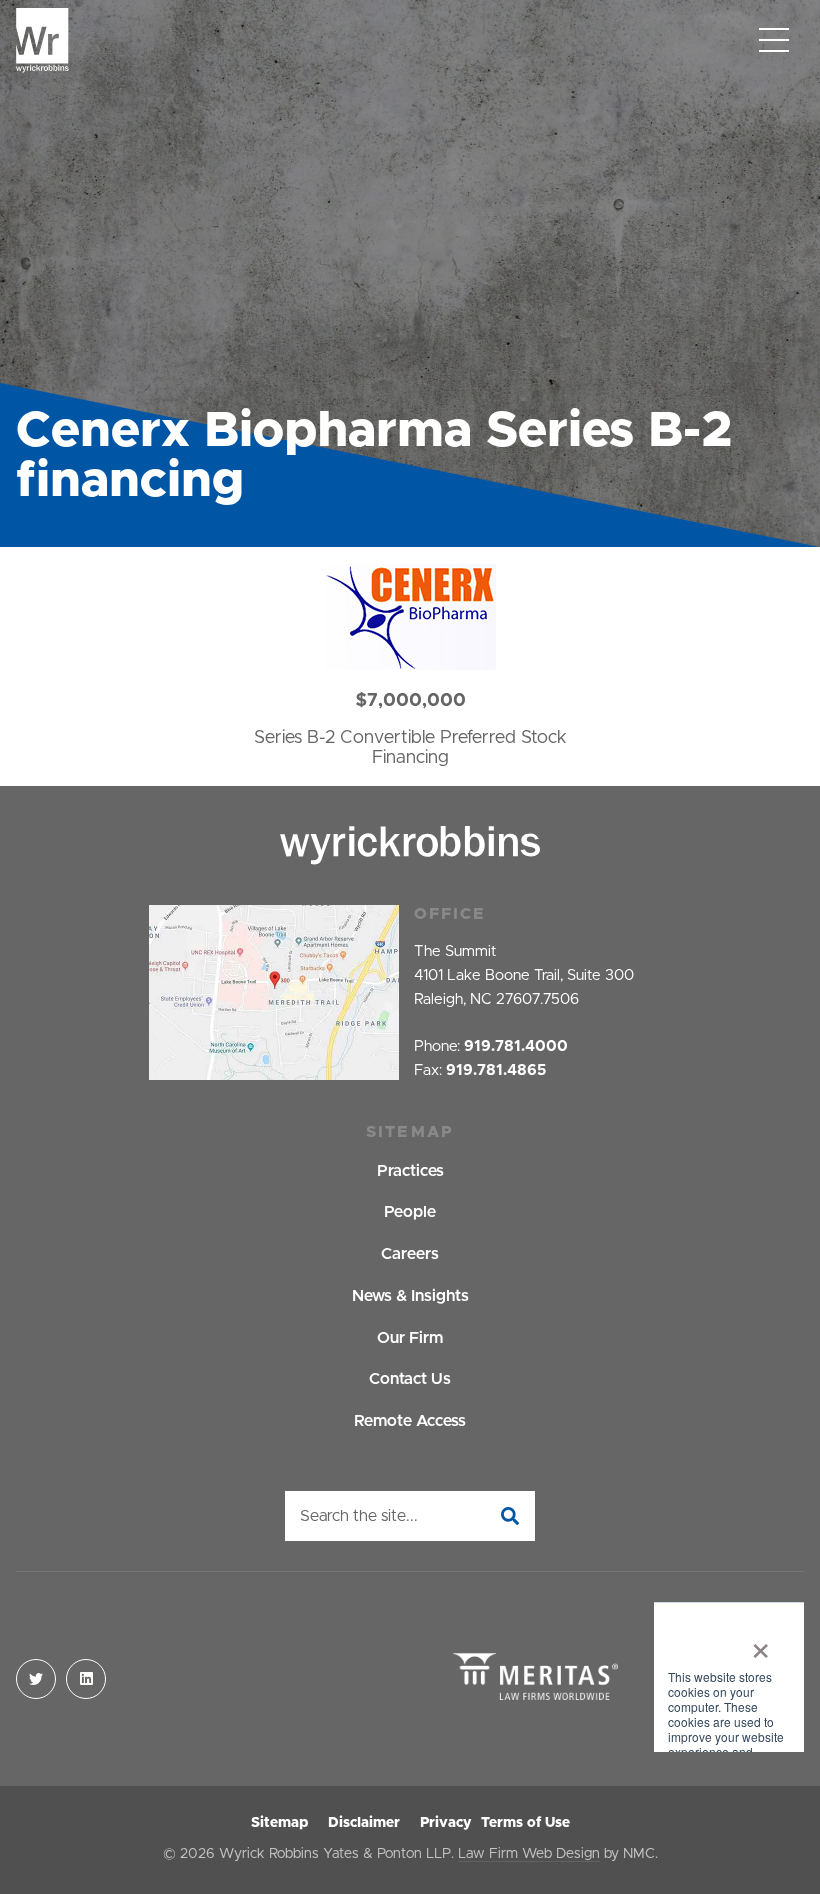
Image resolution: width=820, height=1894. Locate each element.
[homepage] (42, 40)
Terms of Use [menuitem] (525, 1823)
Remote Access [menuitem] (410, 1421)
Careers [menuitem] (410, 1254)
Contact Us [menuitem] (410, 1379)
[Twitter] (36, 1679)
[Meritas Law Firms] (535, 1678)
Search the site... (359, 1516)
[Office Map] (274, 992)
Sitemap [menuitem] (279, 1823)
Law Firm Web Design (529, 1854)
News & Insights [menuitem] (410, 1296)
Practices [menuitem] (410, 1171)
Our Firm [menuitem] (410, 1338)
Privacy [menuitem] (445, 1823)
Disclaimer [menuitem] (364, 1823)
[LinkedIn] (86, 1679)
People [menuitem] (410, 1212)
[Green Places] (729, 1679)
